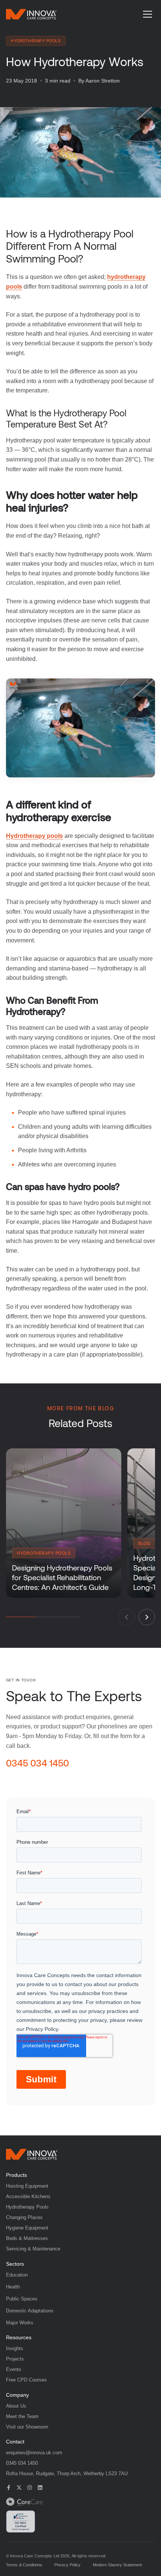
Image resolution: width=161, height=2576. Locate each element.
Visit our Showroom (27, 2427)
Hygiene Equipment (27, 2228)
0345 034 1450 (37, 1763)
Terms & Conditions (24, 2565)
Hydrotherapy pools (34, 836)
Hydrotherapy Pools (27, 2207)
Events (14, 2369)
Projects (15, 2359)
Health (13, 2287)
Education (17, 2275)
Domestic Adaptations (30, 2311)
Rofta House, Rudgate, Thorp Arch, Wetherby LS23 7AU (67, 2474)
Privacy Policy (68, 2565)
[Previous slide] (127, 1617)
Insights (15, 2348)
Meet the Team (22, 2416)
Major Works (20, 2323)
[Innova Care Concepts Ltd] (32, 2154)
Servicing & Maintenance (33, 2249)
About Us (16, 2406)
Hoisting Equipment (27, 2186)
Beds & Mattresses (27, 2238)
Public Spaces (22, 2299)
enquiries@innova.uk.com (34, 2453)
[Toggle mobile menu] (148, 14)
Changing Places (24, 2217)
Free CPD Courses (26, 2380)
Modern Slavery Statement (118, 2565)
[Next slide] (147, 1617)
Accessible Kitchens (28, 2196)
